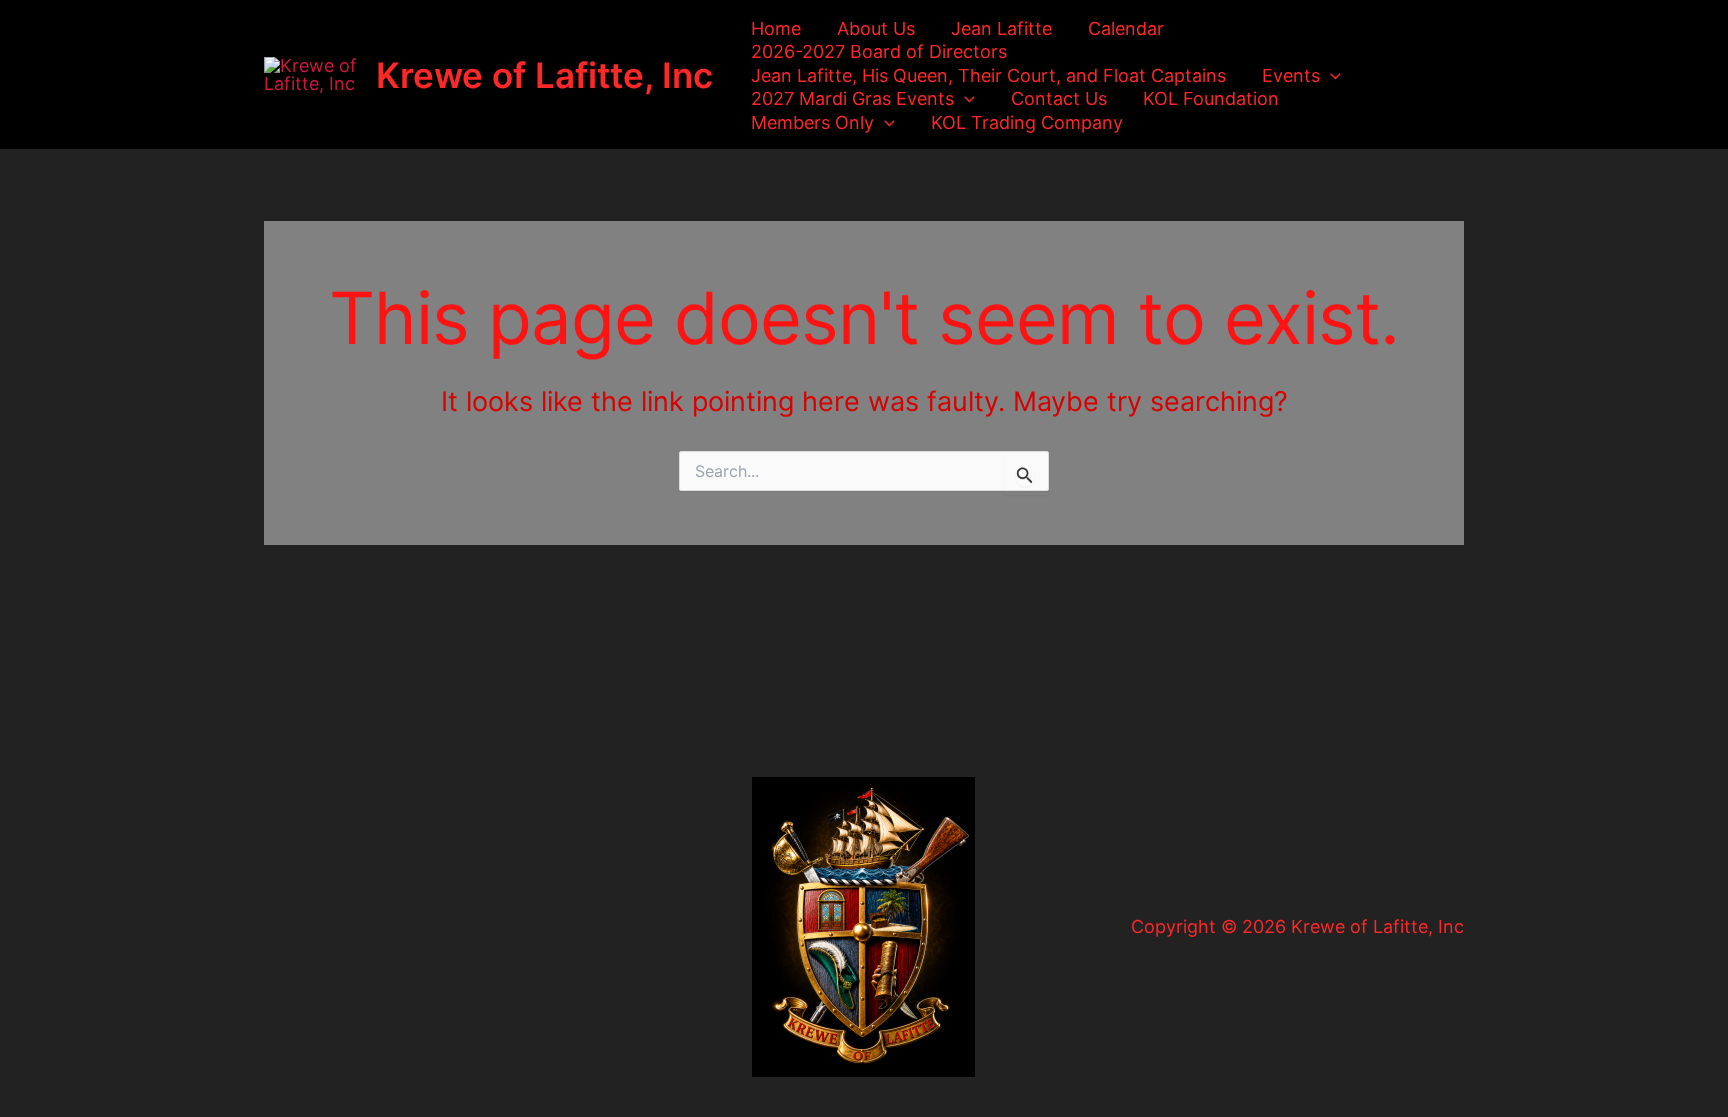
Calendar (1126, 28)
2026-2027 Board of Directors (879, 51)
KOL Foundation (1211, 98)
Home (776, 28)
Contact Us (1059, 98)
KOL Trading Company (1027, 122)
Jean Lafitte (1001, 28)
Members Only (812, 122)
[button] (1330, 75)
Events (1291, 75)
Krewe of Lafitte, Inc (544, 75)
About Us (876, 28)
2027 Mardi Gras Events (852, 98)
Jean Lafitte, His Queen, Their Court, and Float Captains (988, 75)
